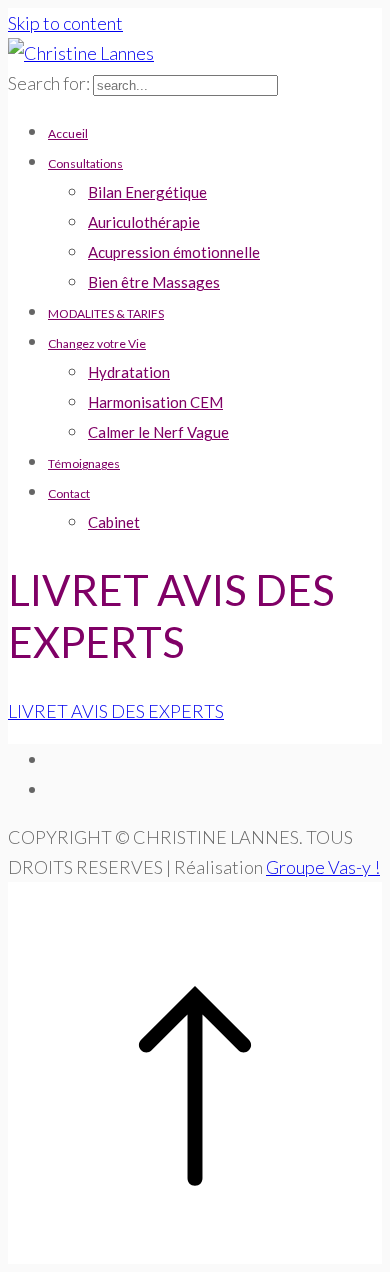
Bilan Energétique (147, 192)
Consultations (85, 163)
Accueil (68, 133)
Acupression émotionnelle (174, 252)
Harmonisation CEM (155, 402)
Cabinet (114, 522)
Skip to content (65, 23)
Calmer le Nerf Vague (158, 432)
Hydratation (129, 372)
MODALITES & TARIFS (106, 313)
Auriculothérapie (144, 222)
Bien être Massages (154, 282)
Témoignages (84, 463)
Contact (69, 493)
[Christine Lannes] (81, 53)
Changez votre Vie (97, 343)
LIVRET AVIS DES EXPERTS (116, 711)
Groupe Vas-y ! (323, 867)
